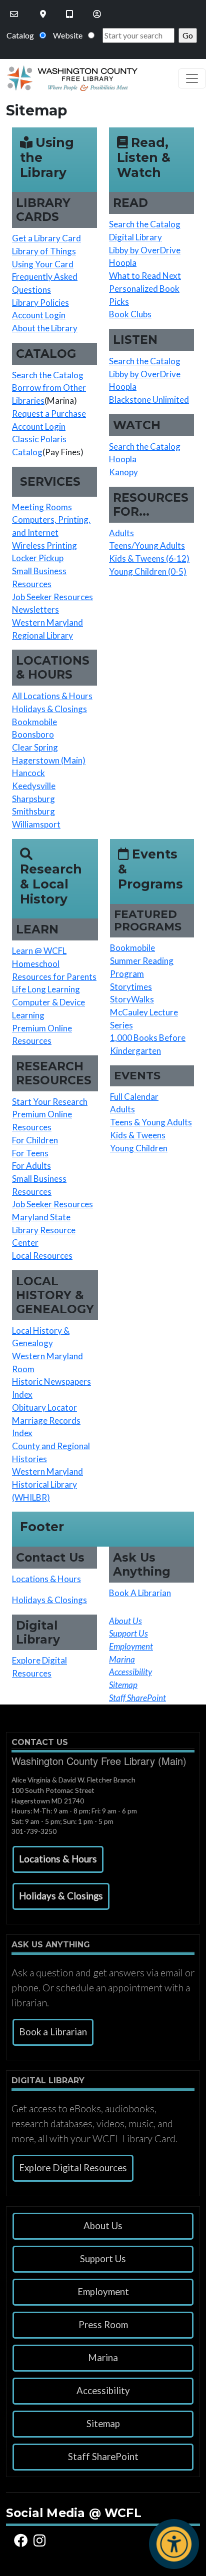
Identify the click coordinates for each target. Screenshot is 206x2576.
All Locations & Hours (52, 696)
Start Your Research (50, 1102)
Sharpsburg (33, 799)
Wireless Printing (44, 545)
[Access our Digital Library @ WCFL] (70, 14)
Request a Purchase (49, 414)
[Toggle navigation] (192, 78)
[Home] (69, 78)
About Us (103, 2226)
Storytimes (131, 987)
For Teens (30, 1153)
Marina (103, 2358)
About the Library (45, 328)
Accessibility (103, 2391)
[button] (58, 1859)
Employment (103, 2292)
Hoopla (123, 263)
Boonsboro (33, 734)
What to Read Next (145, 276)
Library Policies (40, 303)
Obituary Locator (44, 1407)
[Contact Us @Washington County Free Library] (15, 14)
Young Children (139, 1148)
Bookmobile (34, 722)
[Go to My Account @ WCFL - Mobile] (98, 14)
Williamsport (36, 824)
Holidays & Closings (49, 709)
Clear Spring (35, 747)
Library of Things (44, 251)
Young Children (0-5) (148, 571)
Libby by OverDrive (145, 250)
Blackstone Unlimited (149, 400)
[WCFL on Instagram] (41, 2540)
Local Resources (42, 1256)
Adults (121, 533)
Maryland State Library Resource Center (44, 1230)
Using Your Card (43, 264)
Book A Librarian (140, 1593)
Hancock (28, 773)
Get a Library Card (46, 238)
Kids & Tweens (138, 1135)
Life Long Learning (46, 989)
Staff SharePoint (103, 2457)
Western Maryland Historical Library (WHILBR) (47, 1484)
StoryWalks (132, 999)
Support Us (103, 2259)
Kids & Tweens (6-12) (149, 558)
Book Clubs (130, 314)
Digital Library (135, 237)
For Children (35, 1140)
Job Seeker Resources (52, 597)
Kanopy (123, 472)
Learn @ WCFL (39, 951)
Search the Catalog (48, 375)
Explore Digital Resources (73, 2168)
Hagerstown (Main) (49, 760)
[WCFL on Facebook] (22, 2540)
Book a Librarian (53, 2032)
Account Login (39, 315)
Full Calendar (134, 1097)
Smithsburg (33, 811)
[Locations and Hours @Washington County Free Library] (44, 14)
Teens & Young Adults (151, 1122)
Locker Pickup (38, 558)
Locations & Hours (46, 1579)
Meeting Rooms (42, 507)
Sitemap (103, 2424)
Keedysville (34, 786)
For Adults (31, 1166)
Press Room (103, 2325)
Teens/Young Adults (147, 545)
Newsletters (35, 609)
